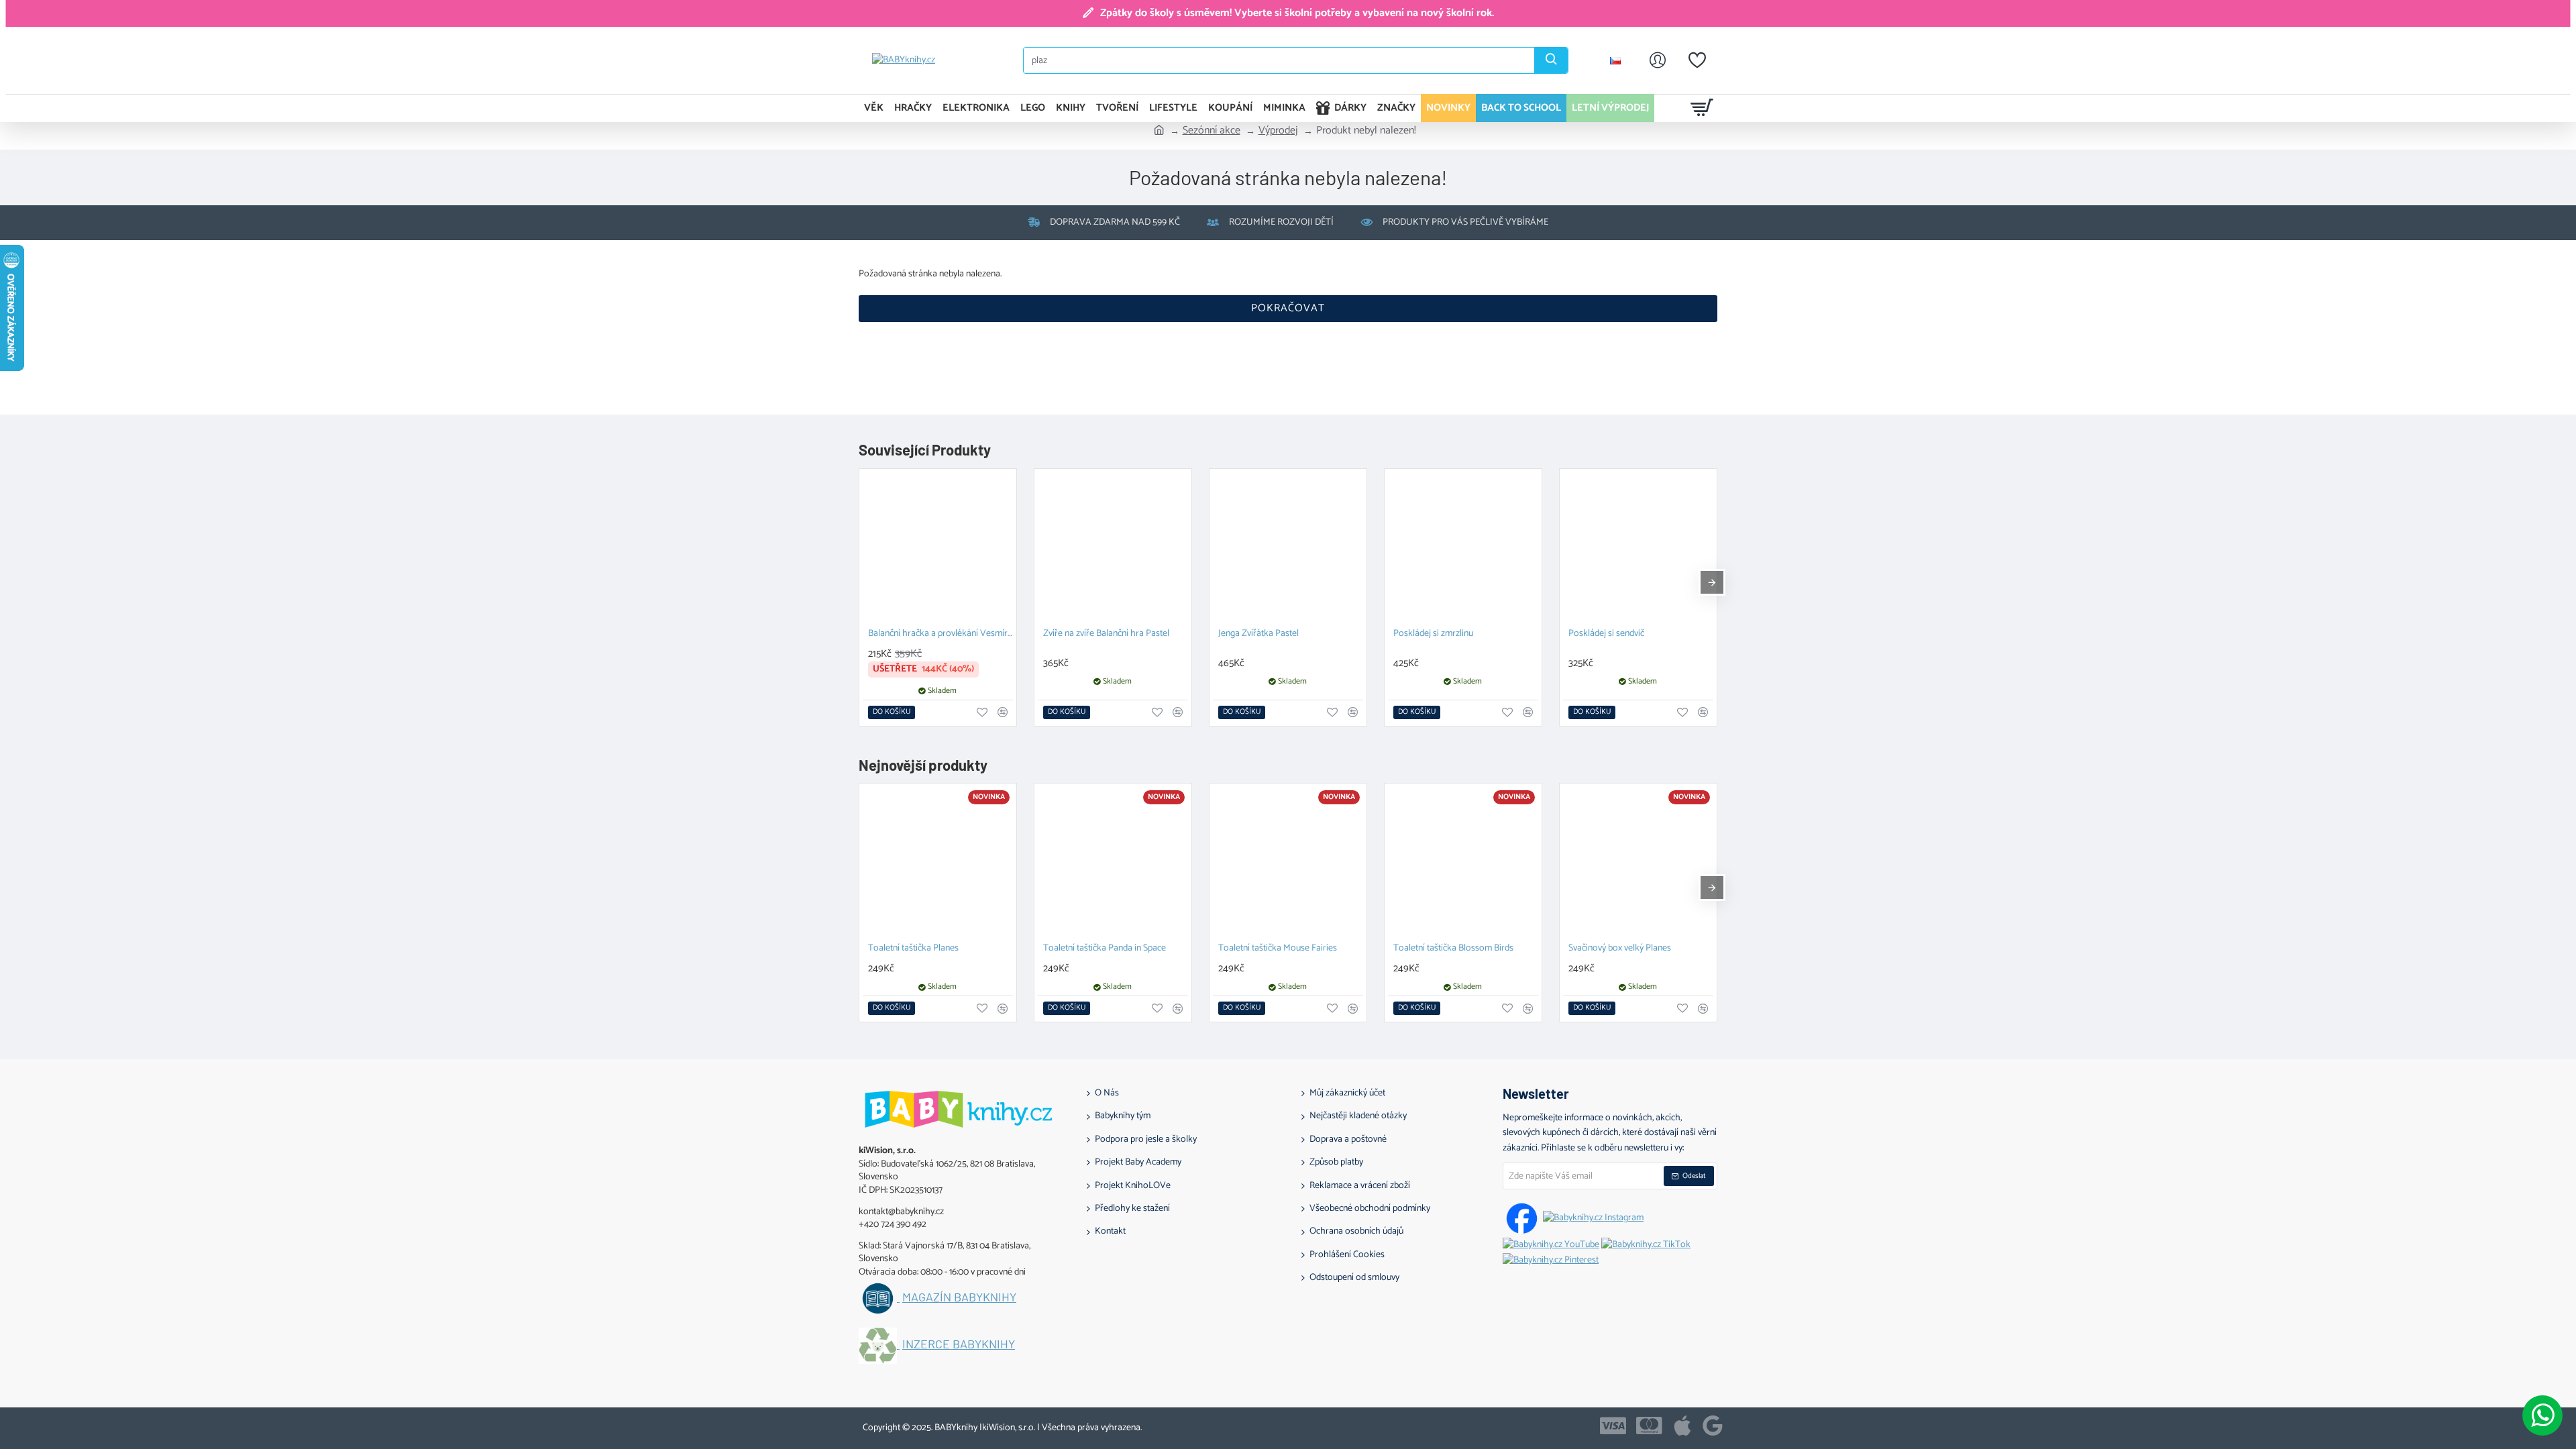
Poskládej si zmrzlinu (1433, 634)
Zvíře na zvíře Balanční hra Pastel (1106, 634)
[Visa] (1613, 1426)
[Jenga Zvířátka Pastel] (1288, 547)
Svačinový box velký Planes (1620, 949)
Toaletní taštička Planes (913, 949)
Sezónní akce (1212, 131)
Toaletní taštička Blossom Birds (1453, 949)
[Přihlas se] (1658, 60)
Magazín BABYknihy (959, 1297)
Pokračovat (1288, 308)
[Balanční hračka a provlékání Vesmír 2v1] (938, 547)
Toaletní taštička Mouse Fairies (1278, 949)
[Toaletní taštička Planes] (938, 862)
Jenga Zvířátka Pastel (1258, 634)
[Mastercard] (1649, 1426)
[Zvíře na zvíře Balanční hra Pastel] (1113, 547)
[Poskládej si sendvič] (1638, 547)
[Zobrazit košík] (1702, 108)
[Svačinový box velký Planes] (1638, 862)
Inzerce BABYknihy (959, 1344)
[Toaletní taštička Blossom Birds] (1463, 862)
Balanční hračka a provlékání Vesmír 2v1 (941, 634)
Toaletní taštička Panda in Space (1105, 949)
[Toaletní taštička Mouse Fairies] (1288, 862)
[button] (892, 712)
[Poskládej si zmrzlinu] (1463, 547)
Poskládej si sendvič (1606, 634)
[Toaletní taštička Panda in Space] (1113, 862)
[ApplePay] (1682, 1426)
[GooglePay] (1713, 1426)
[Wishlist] (1697, 60)
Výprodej (1278, 131)
